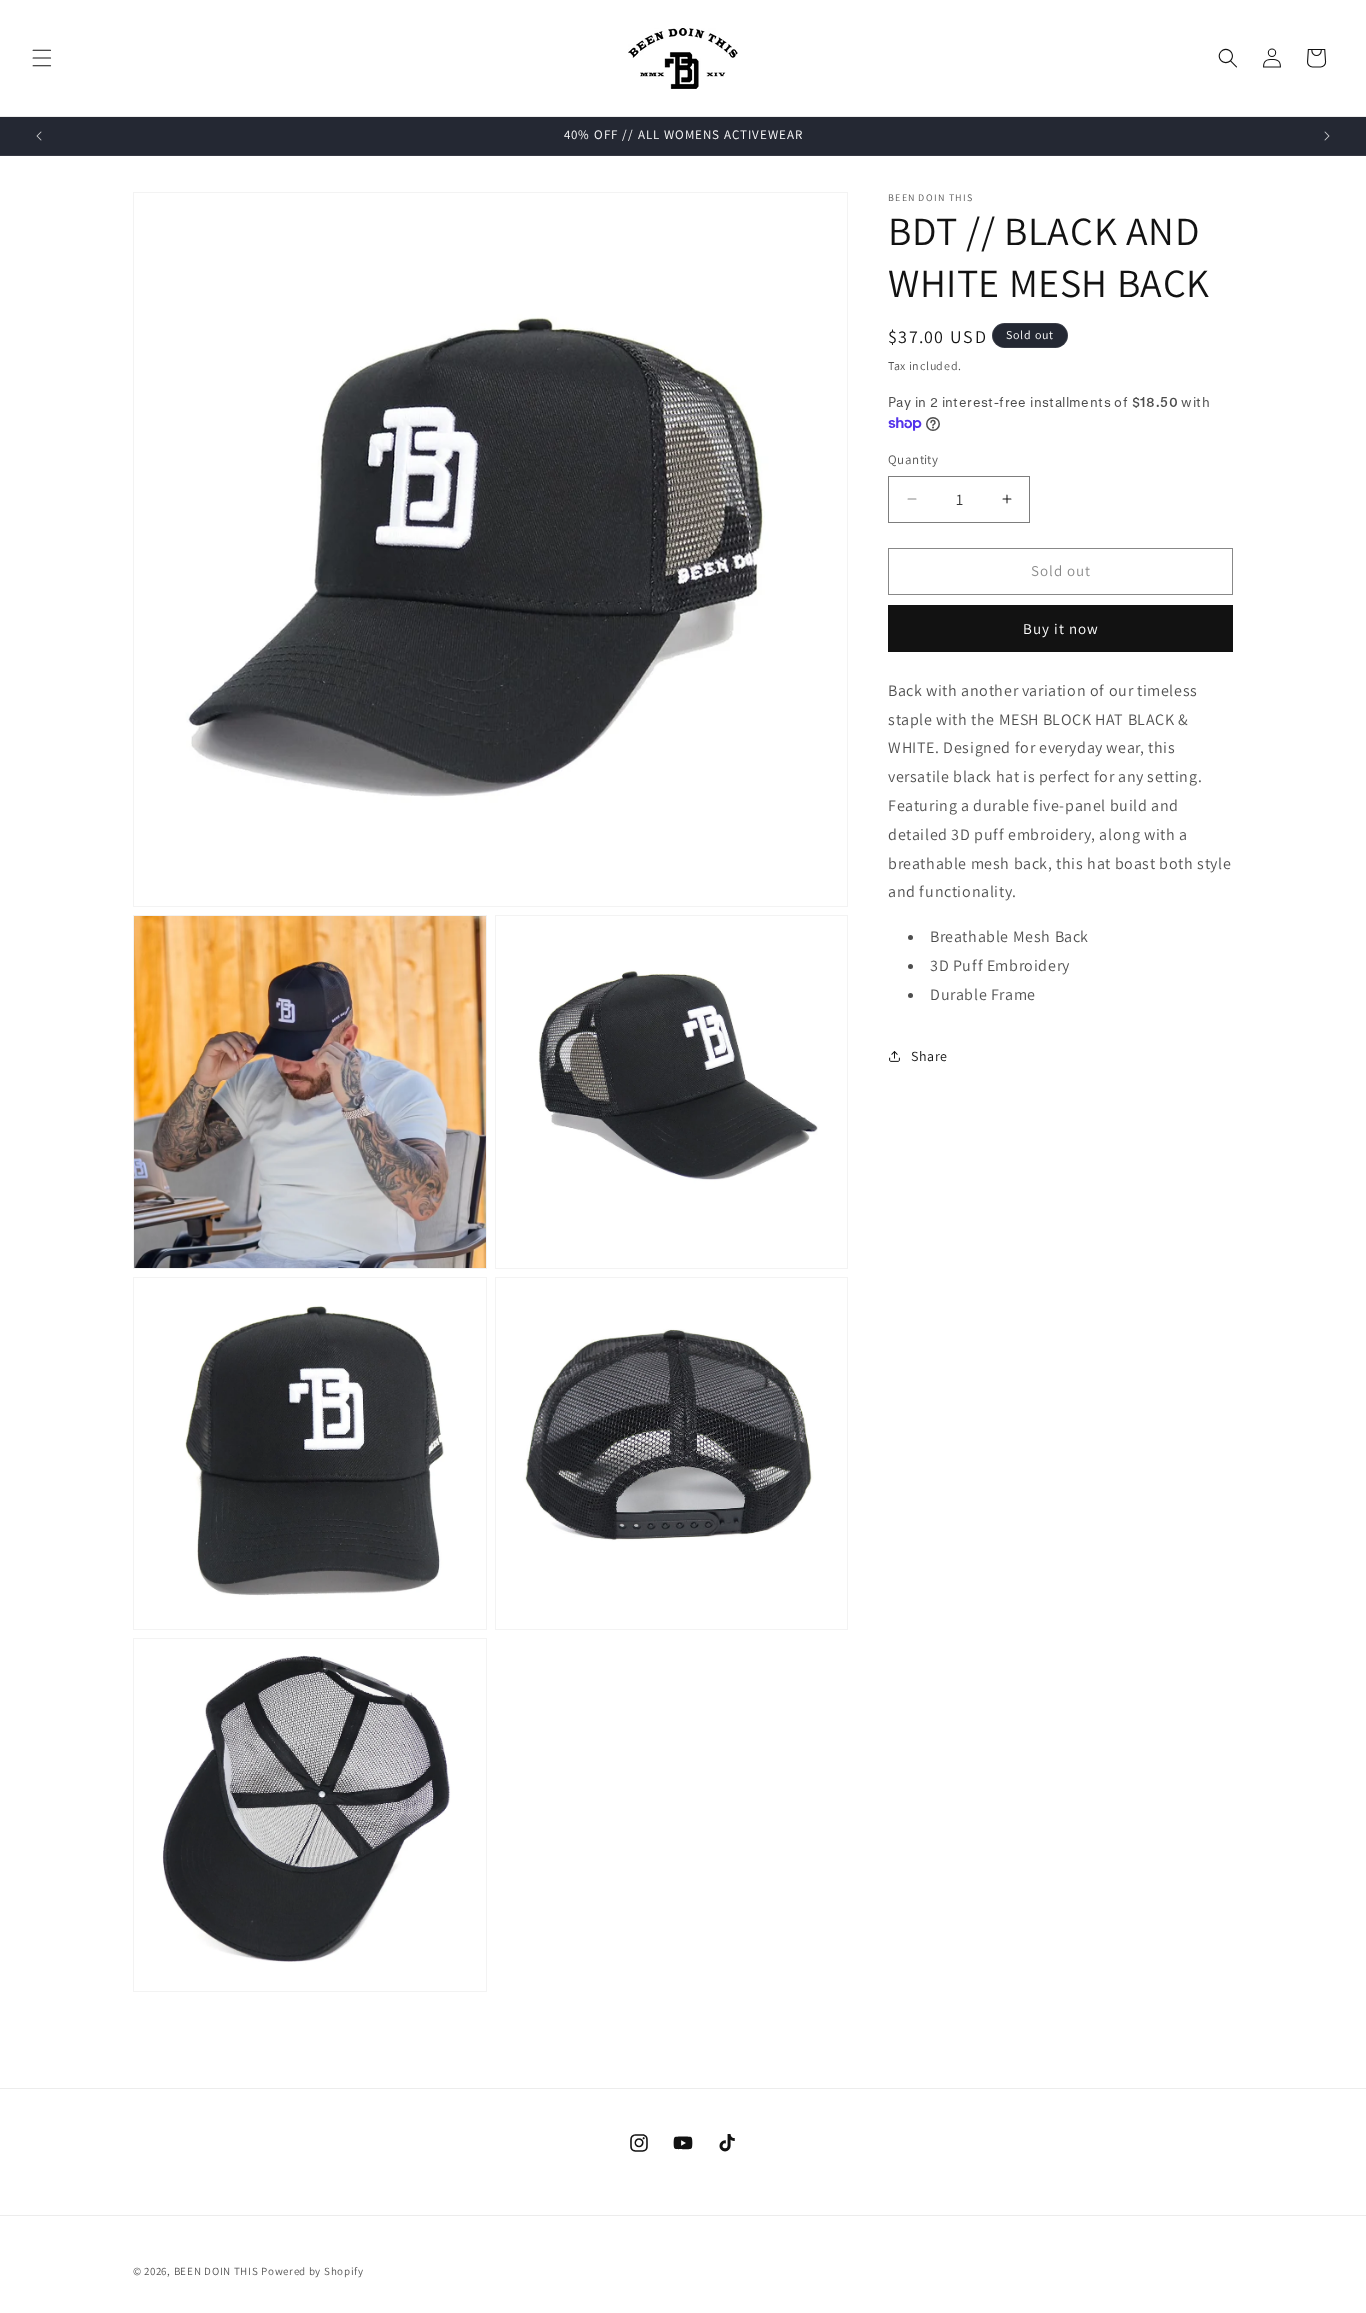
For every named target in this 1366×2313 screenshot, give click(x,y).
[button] (42, 58)
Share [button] (929, 1056)
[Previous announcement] (39, 136)
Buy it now (1061, 628)
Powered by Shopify (312, 2271)
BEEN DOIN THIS (216, 2271)
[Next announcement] (1327, 136)
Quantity (913, 459)
